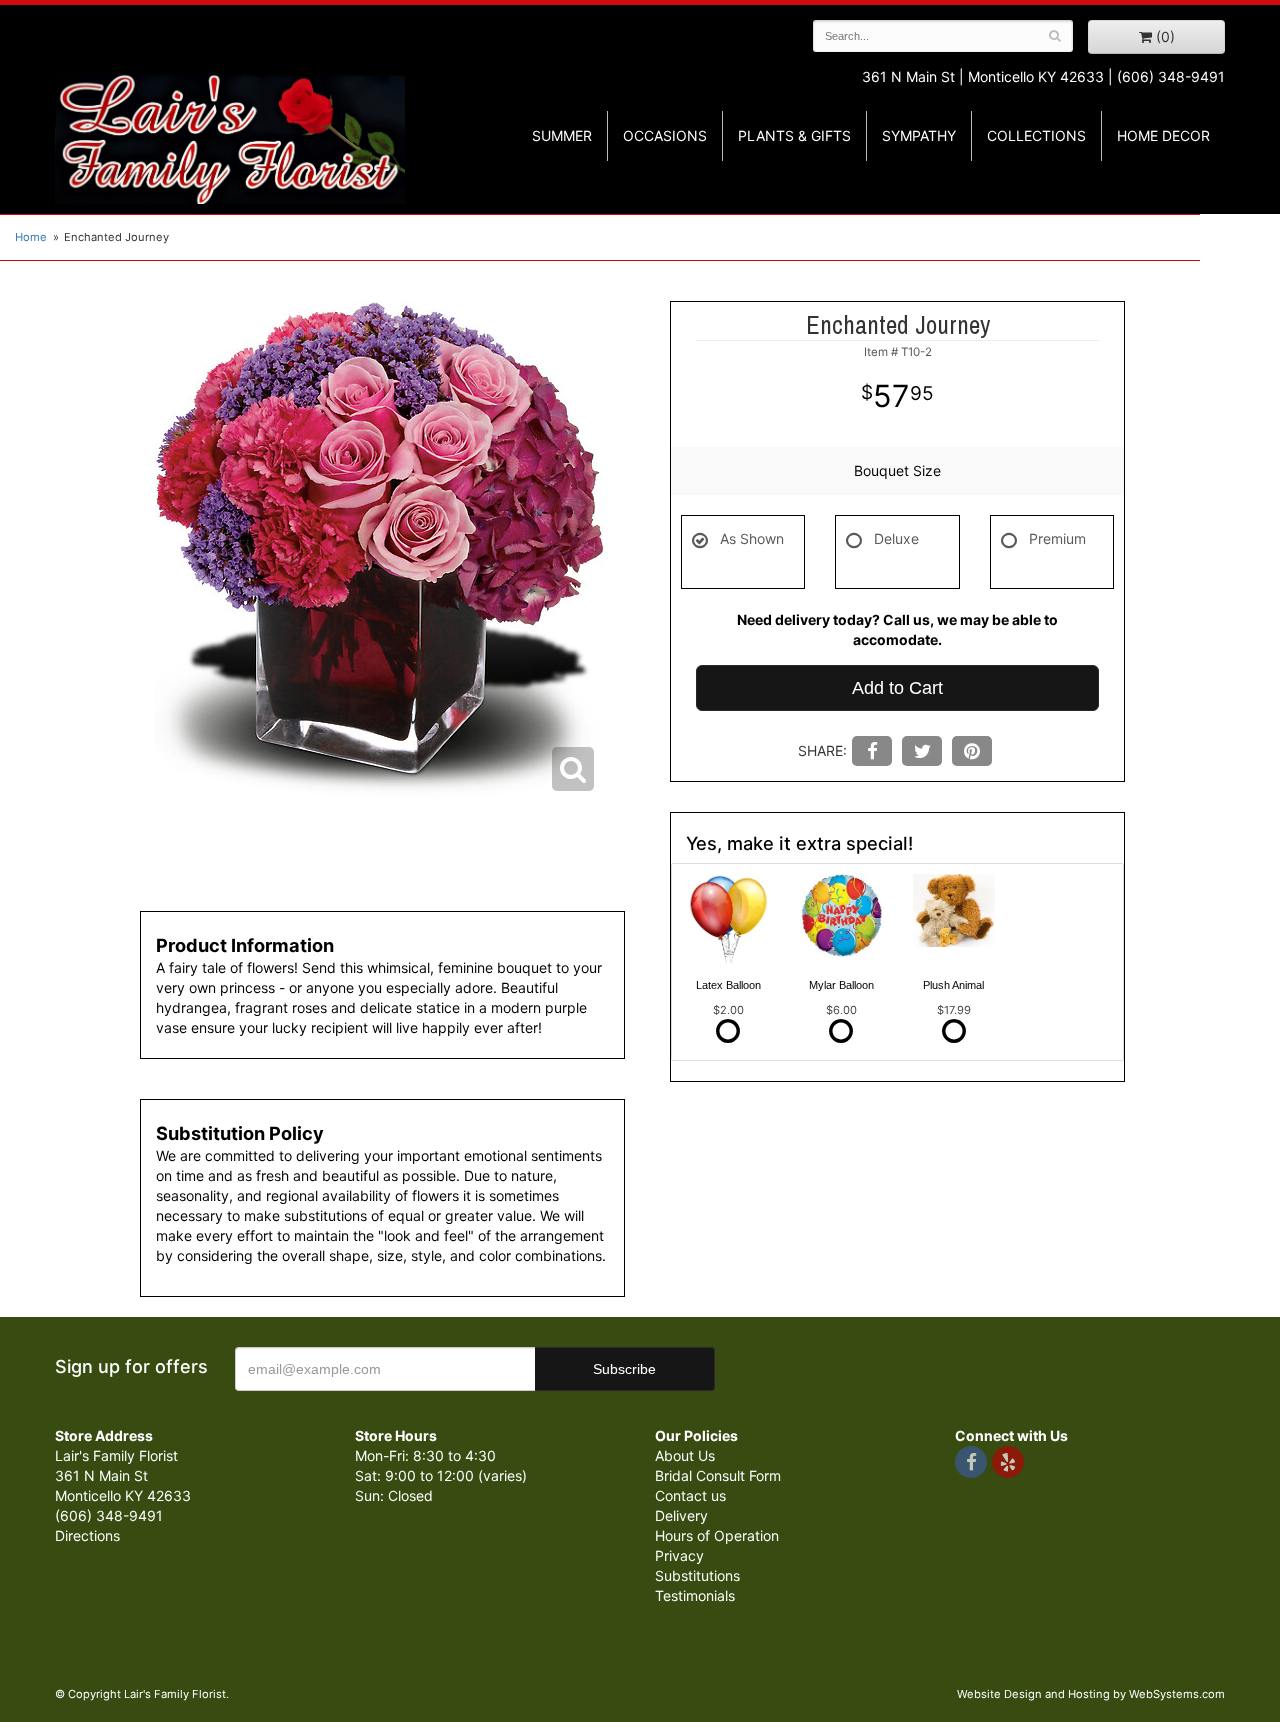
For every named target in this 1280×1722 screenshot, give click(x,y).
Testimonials (695, 1595)
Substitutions (697, 1575)
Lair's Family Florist (230, 138)
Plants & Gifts (794, 135)
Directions (87, 1535)
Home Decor (1163, 135)
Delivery (681, 1515)
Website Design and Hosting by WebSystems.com (1091, 1694)
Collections (1036, 135)
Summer (562, 135)
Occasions (665, 135)
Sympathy (919, 135)
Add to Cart (897, 688)
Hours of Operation (717, 1535)
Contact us (690, 1495)
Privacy (679, 1555)
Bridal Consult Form (718, 1475)
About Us (685, 1455)
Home (31, 237)
